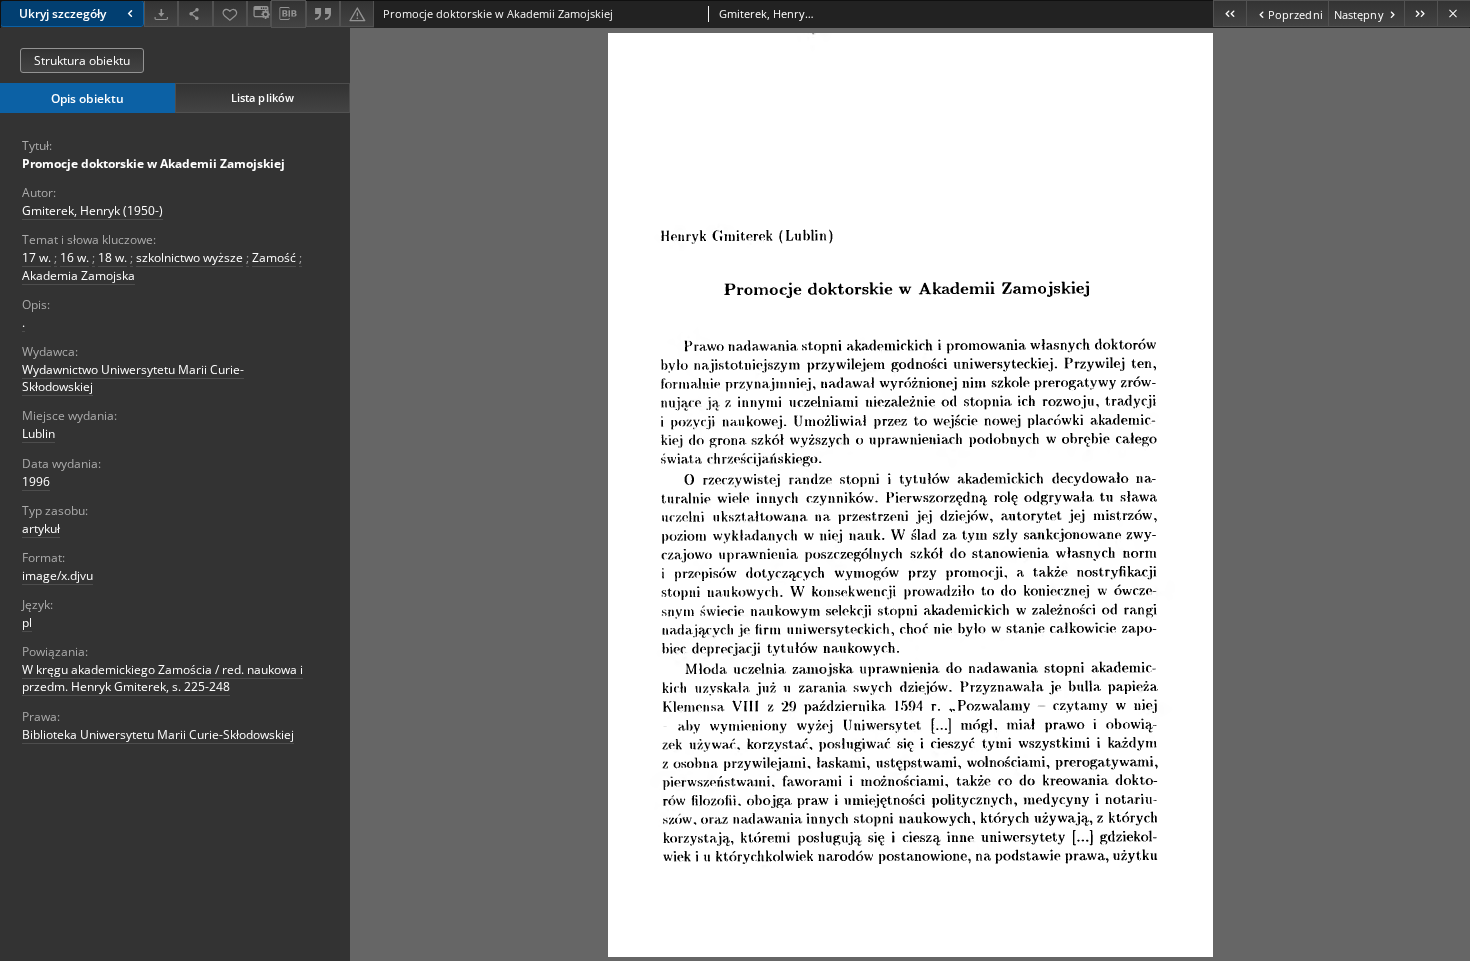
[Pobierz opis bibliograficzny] (288, 14)
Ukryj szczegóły (62, 13)
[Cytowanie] (323, 13)
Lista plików (262, 97)
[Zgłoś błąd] (357, 13)
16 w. (74, 257)
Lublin (38, 433)
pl (27, 622)
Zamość (274, 257)
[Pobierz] (161, 13)
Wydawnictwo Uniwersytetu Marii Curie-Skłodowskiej (133, 378)
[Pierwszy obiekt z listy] (1229, 13)
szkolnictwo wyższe (189, 257)
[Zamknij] (1453, 13)
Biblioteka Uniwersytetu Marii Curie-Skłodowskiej (158, 734)
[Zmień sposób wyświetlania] (259, 13)
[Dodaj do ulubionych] (230, 13)
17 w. (36, 257)
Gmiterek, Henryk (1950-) (92, 210)
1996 (36, 481)
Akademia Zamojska (78, 275)
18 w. (112, 257)
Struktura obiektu (82, 60)
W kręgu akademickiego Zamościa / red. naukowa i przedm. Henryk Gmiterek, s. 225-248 (162, 678)
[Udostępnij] (195, 13)
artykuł (41, 528)
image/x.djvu (57, 575)
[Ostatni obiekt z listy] (1420, 13)
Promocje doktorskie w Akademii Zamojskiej (153, 163)
